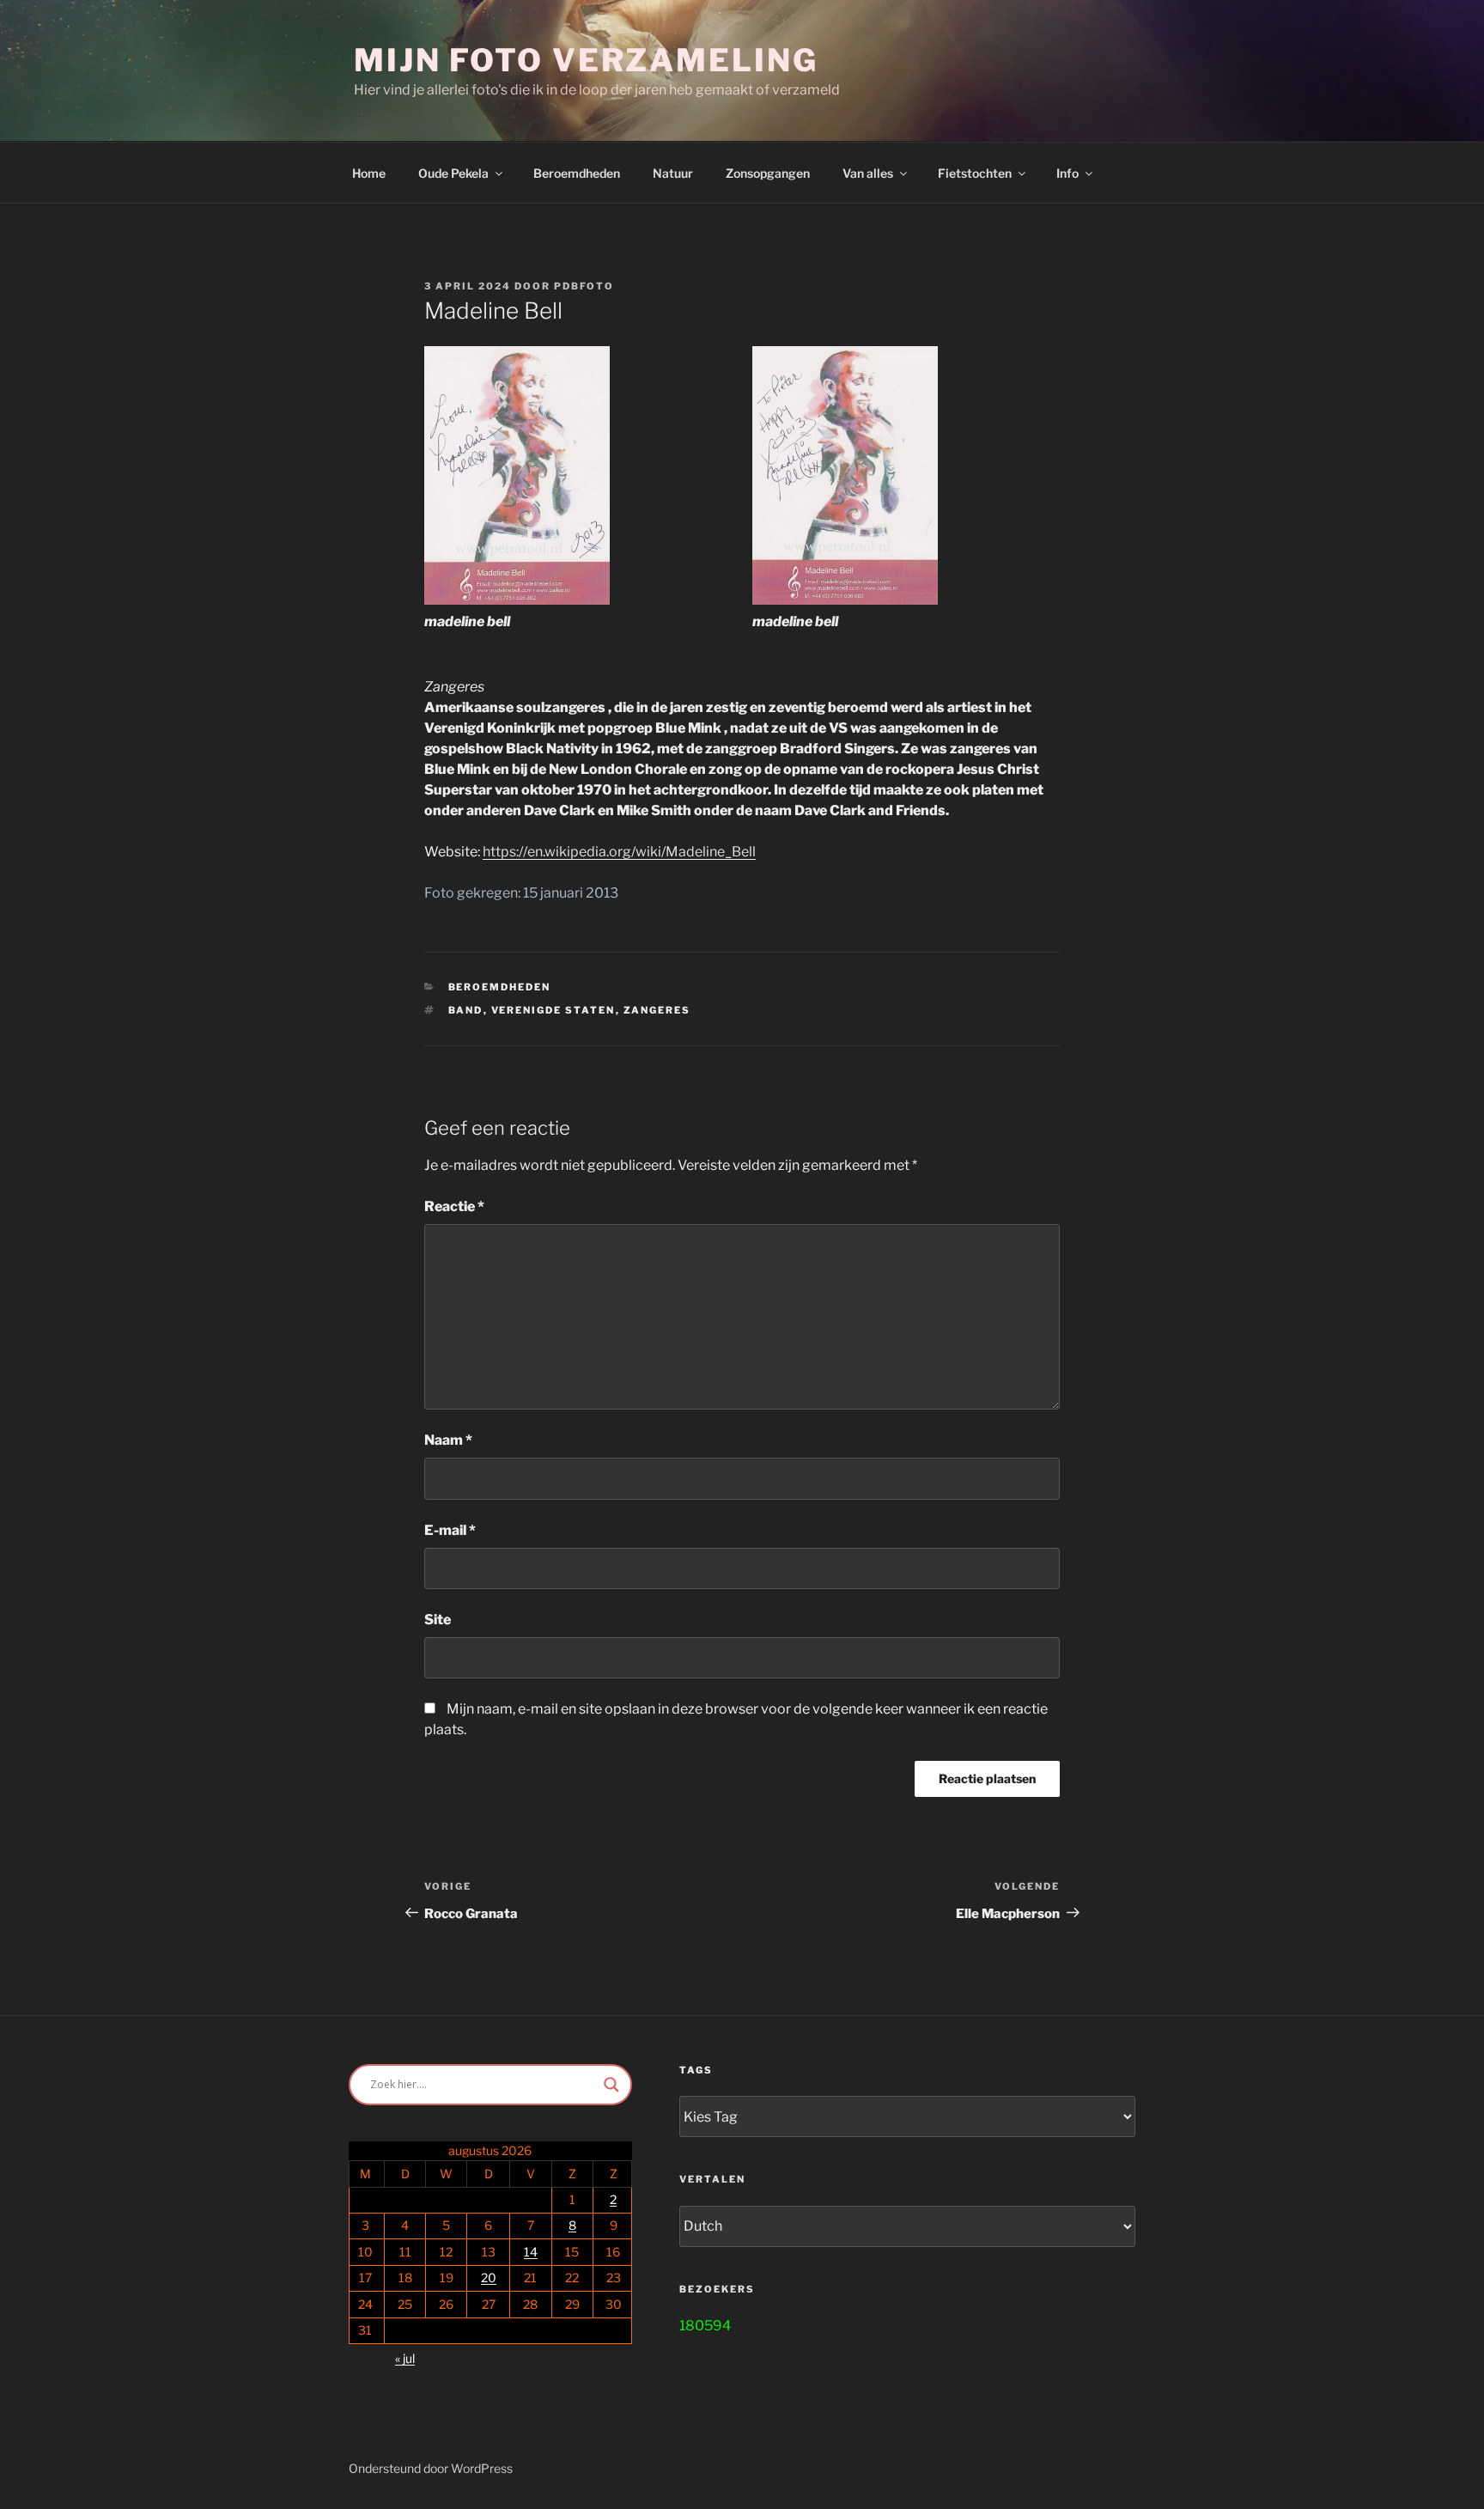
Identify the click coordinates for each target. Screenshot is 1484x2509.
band (466, 1010)
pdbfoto (584, 286)
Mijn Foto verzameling (586, 60)
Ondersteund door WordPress (431, 2468)
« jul (405, 2358)
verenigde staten (553, 1010)
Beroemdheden (577, 173)
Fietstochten (975, 173)
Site (438, 1620)
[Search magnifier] (611, 2085)
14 (531, 2252)
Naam (448, 1440)
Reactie (454, 1206)
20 (489, 2278)
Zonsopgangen (768, 173)
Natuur (673, 173)
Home (369, 173)
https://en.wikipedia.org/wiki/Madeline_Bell (619, 852)
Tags (696, 2070)
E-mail (450, 1530)
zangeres (657, 1010)
